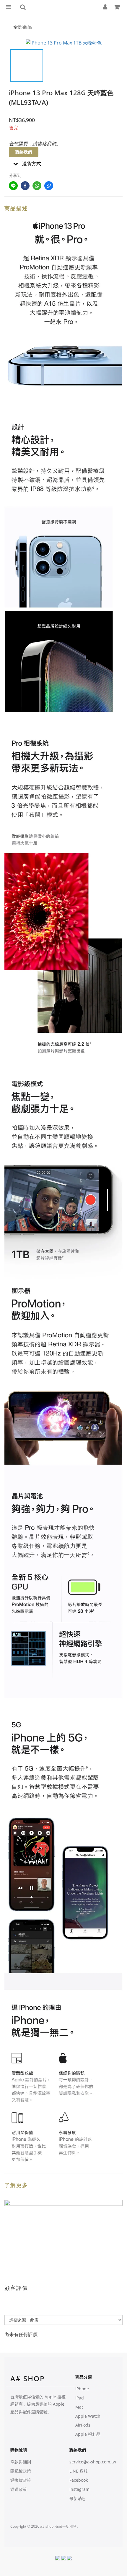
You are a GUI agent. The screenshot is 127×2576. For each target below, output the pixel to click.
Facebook (79, 2480)
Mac (79, 2407)
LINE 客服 (79, 2471)
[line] (13, 186)
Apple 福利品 (88, 2434)
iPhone (82, 2389)
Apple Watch (88, 2416)
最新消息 (78, 2498)
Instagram (79, 2489)
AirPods (83, 2425)
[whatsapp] (37, 186)
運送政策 (19, 2489)
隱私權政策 (21, 2471)
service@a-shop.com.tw (93, 2462)
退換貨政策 (21, 2480)
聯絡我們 (24, 152)
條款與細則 (21, 2462)
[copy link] (49, 186)
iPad (80, 2398)
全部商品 (23, 27)
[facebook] (25, 186)
